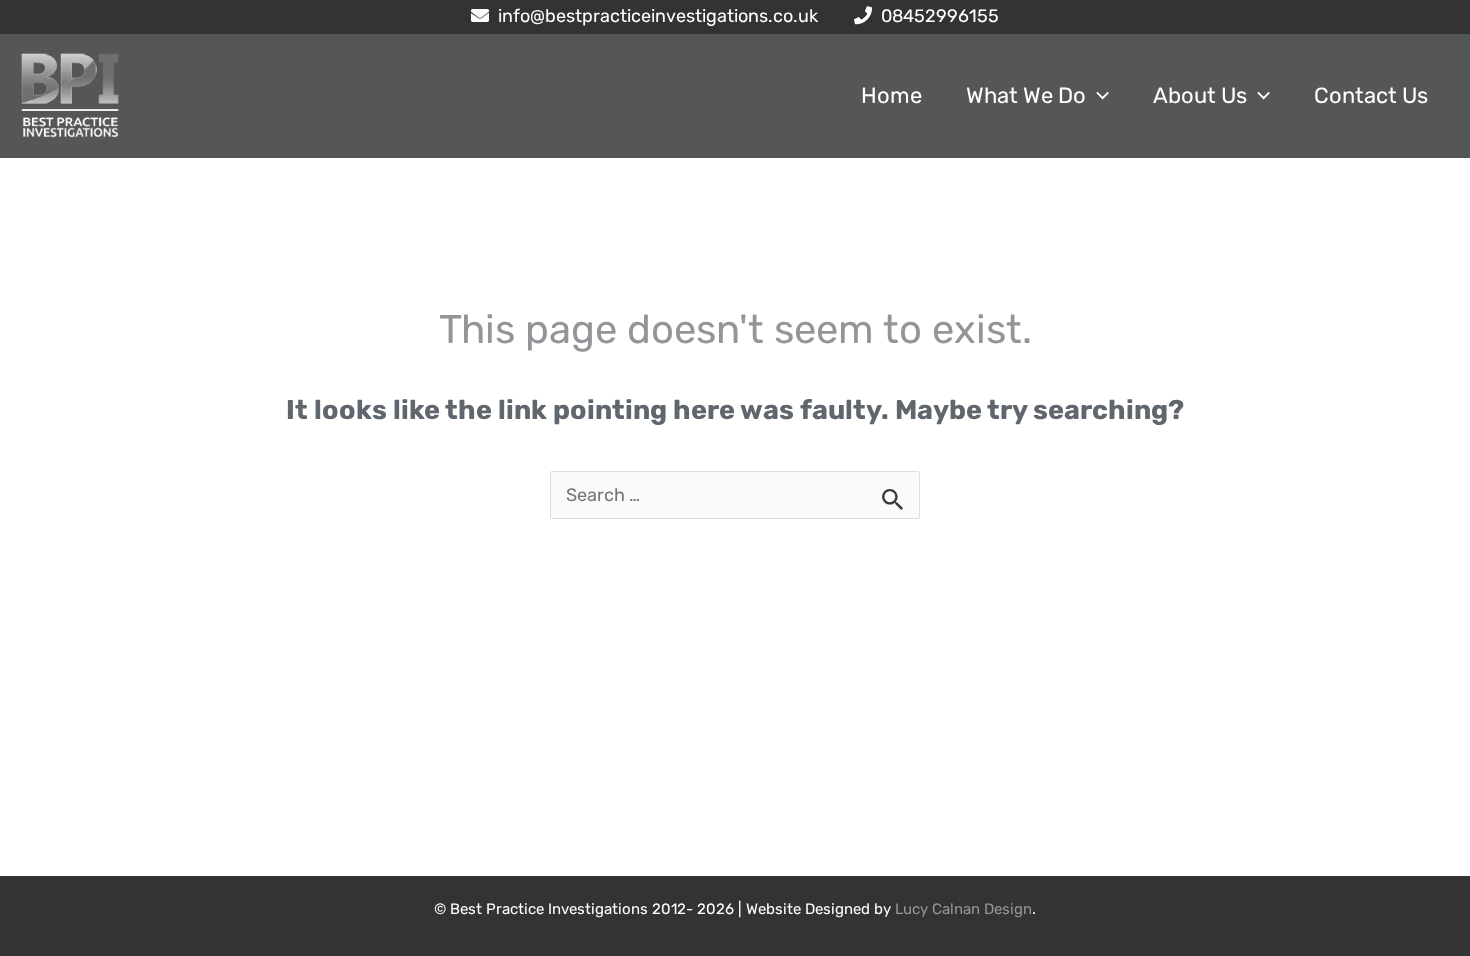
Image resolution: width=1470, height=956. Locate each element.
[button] (1097, 96)
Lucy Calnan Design (963, 909)
